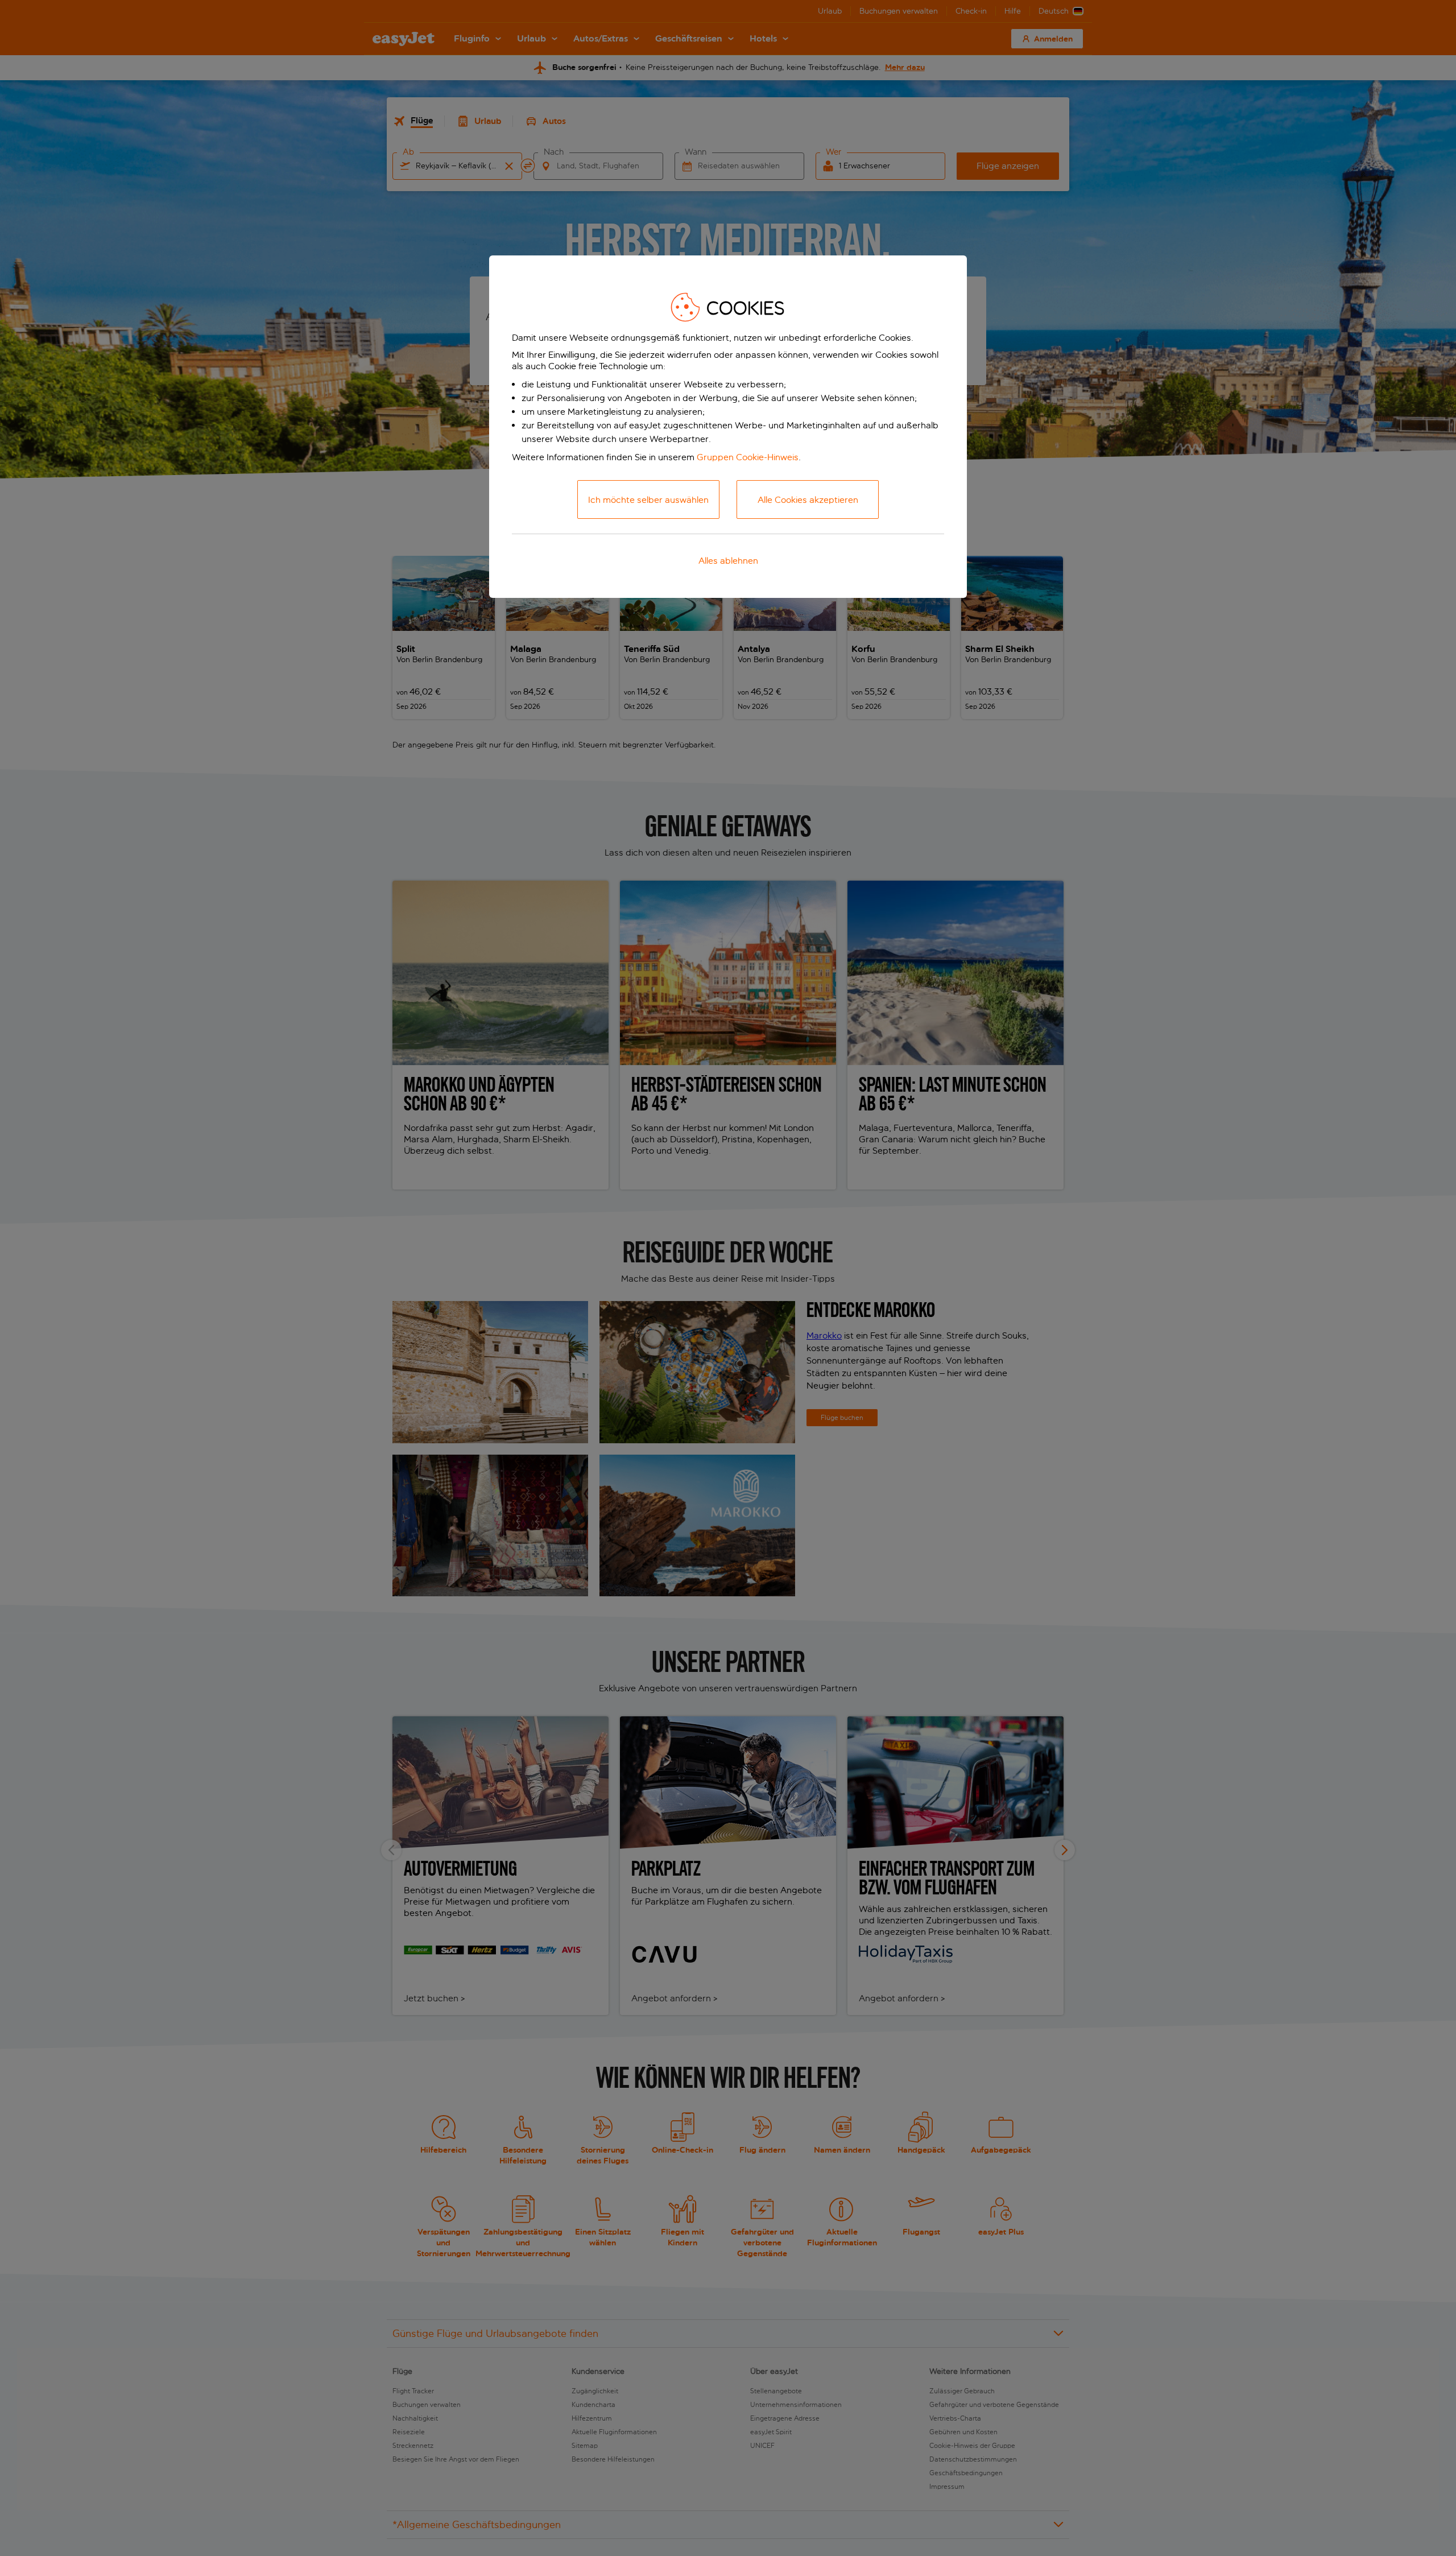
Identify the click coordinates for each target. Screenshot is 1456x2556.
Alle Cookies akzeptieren (808, 500)
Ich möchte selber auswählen (648, 500)
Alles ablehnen (728, 561)
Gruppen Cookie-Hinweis (748, 457)
